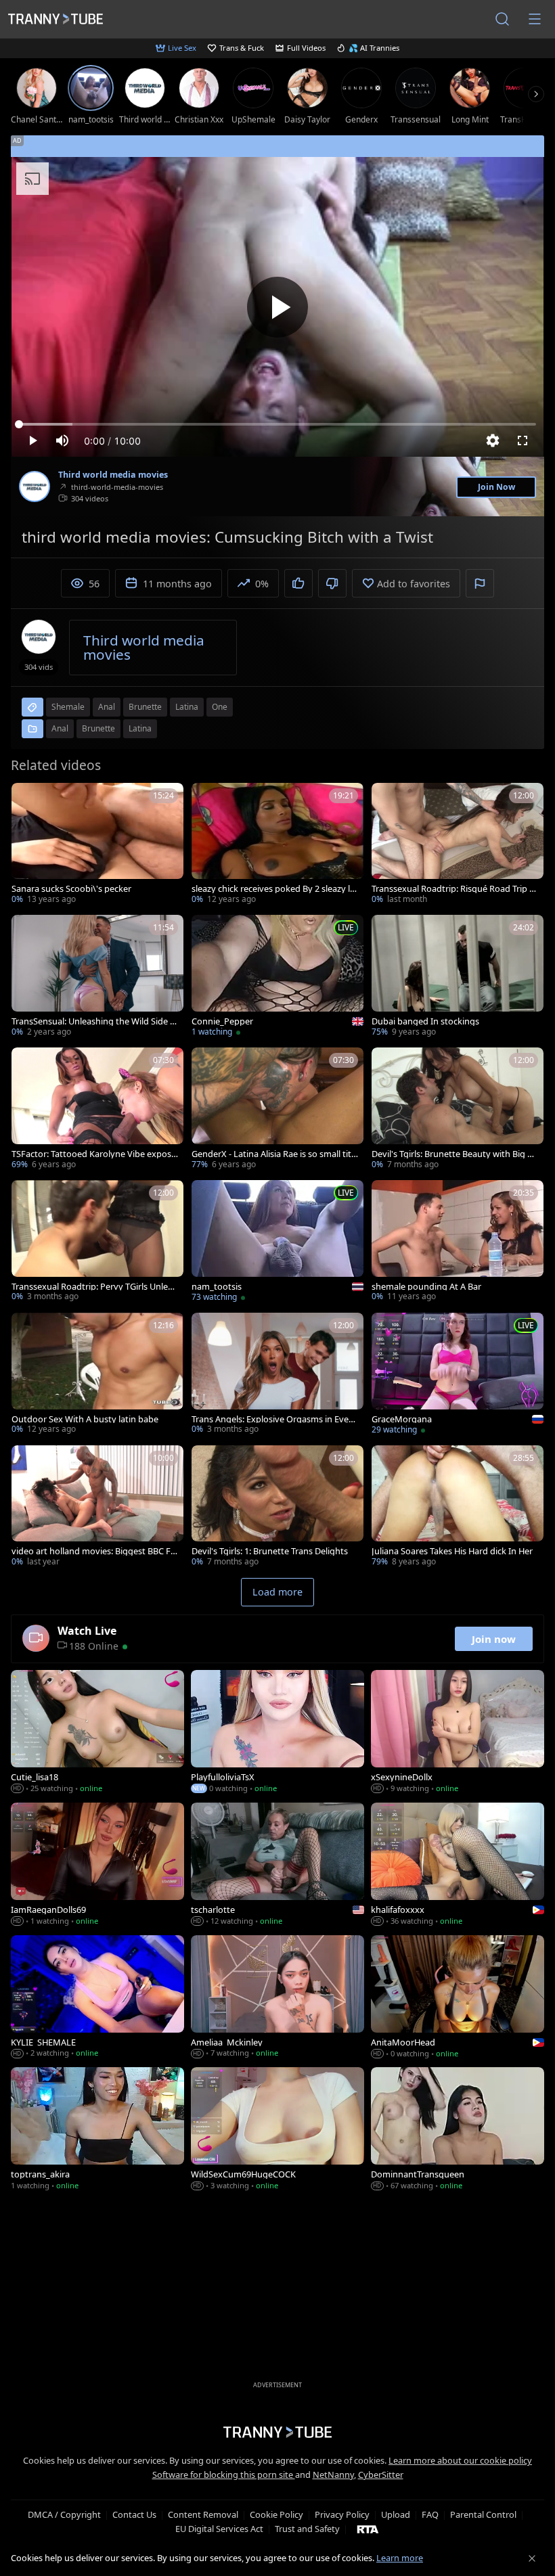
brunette (145, 707)
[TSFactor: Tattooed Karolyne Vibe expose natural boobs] (97, 1110)
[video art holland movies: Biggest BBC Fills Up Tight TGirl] (97, 1508)
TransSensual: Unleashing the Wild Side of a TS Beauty (95, 1021)
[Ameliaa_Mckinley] (277, 1998)
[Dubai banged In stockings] (458, 977)
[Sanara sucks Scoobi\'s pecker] (97, 845)
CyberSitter (381, 2475)
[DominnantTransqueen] (458, 2130)
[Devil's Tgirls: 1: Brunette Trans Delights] (277, 1508)
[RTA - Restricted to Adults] (368, 2529)
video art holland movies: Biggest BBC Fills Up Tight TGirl (94, 1551)
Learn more (400, 2558)
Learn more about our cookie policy (460, 2460)
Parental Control (483, 2514)
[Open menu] (535, 19)
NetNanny (333, 2475)
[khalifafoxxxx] (458, 1866)
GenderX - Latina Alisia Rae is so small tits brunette (273, 1154)
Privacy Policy (342, 2514)
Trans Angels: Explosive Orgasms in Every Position (274, 1419)
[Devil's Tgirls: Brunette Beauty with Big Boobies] (458, 1110)
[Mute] (62, 440)
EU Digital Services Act (219, 2529)
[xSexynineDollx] (458, 1733)
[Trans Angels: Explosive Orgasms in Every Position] (277, 1375)
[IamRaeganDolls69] (97, 1866)
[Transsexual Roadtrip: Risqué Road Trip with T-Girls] (458, 845)
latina (187, 707)
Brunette (98, 728)
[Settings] (493, 440)
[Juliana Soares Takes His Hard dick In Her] (458, 1508)
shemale (68, 707)
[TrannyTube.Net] (56, 19)
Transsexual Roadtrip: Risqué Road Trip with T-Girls (455, 889)
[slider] (277, 424)
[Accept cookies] (532, 2558)
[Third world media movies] (35, 487)
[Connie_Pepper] (277, 977)
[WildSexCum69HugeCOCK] (277, 2130)
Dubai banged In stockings (425, 1021)
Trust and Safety (307, 2529)
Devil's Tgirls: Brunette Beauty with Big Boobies (455, 1154)
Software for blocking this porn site (224, 2475)
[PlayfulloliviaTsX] (277, 1733)
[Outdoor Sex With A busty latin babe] (97, 1375)
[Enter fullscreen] (523, 440)
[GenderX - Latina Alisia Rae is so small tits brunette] (277, 1110)
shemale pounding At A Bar (426, 1287)
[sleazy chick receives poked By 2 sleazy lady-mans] (277, 845)
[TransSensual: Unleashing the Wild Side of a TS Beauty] (97, 977)
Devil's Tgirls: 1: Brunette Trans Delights (270, 1551)
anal (107, 707)
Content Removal (203, 2514)
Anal (60, 728)
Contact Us (134, 2514)
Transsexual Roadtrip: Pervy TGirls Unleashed (94, 1287)
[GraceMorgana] (458, 1375)
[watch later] (28, 799)
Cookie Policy (276, 2514)
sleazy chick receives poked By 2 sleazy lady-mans (273, 889)
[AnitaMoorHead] (458, 1998)
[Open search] (502, 19)
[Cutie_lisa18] (97, 1733)
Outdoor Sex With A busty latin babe (85, 1419)
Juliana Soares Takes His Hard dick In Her (452, 1551)
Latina (140, 728)
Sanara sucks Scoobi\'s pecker (71, 889)
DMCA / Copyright (64, 2514)
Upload (396, 2514)
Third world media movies (113, 475)
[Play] (277, 307)
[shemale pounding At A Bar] (458, 1242)
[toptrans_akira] (97, 2130)
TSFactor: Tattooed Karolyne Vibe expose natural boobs (94, 1154)
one (220, 707)
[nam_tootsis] (277, 1242)
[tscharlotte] (277, 1866)
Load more (277, 1592)
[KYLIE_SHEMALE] (97, 1998)
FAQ (430, 2514)
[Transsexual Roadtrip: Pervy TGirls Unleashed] (97, 1242)
